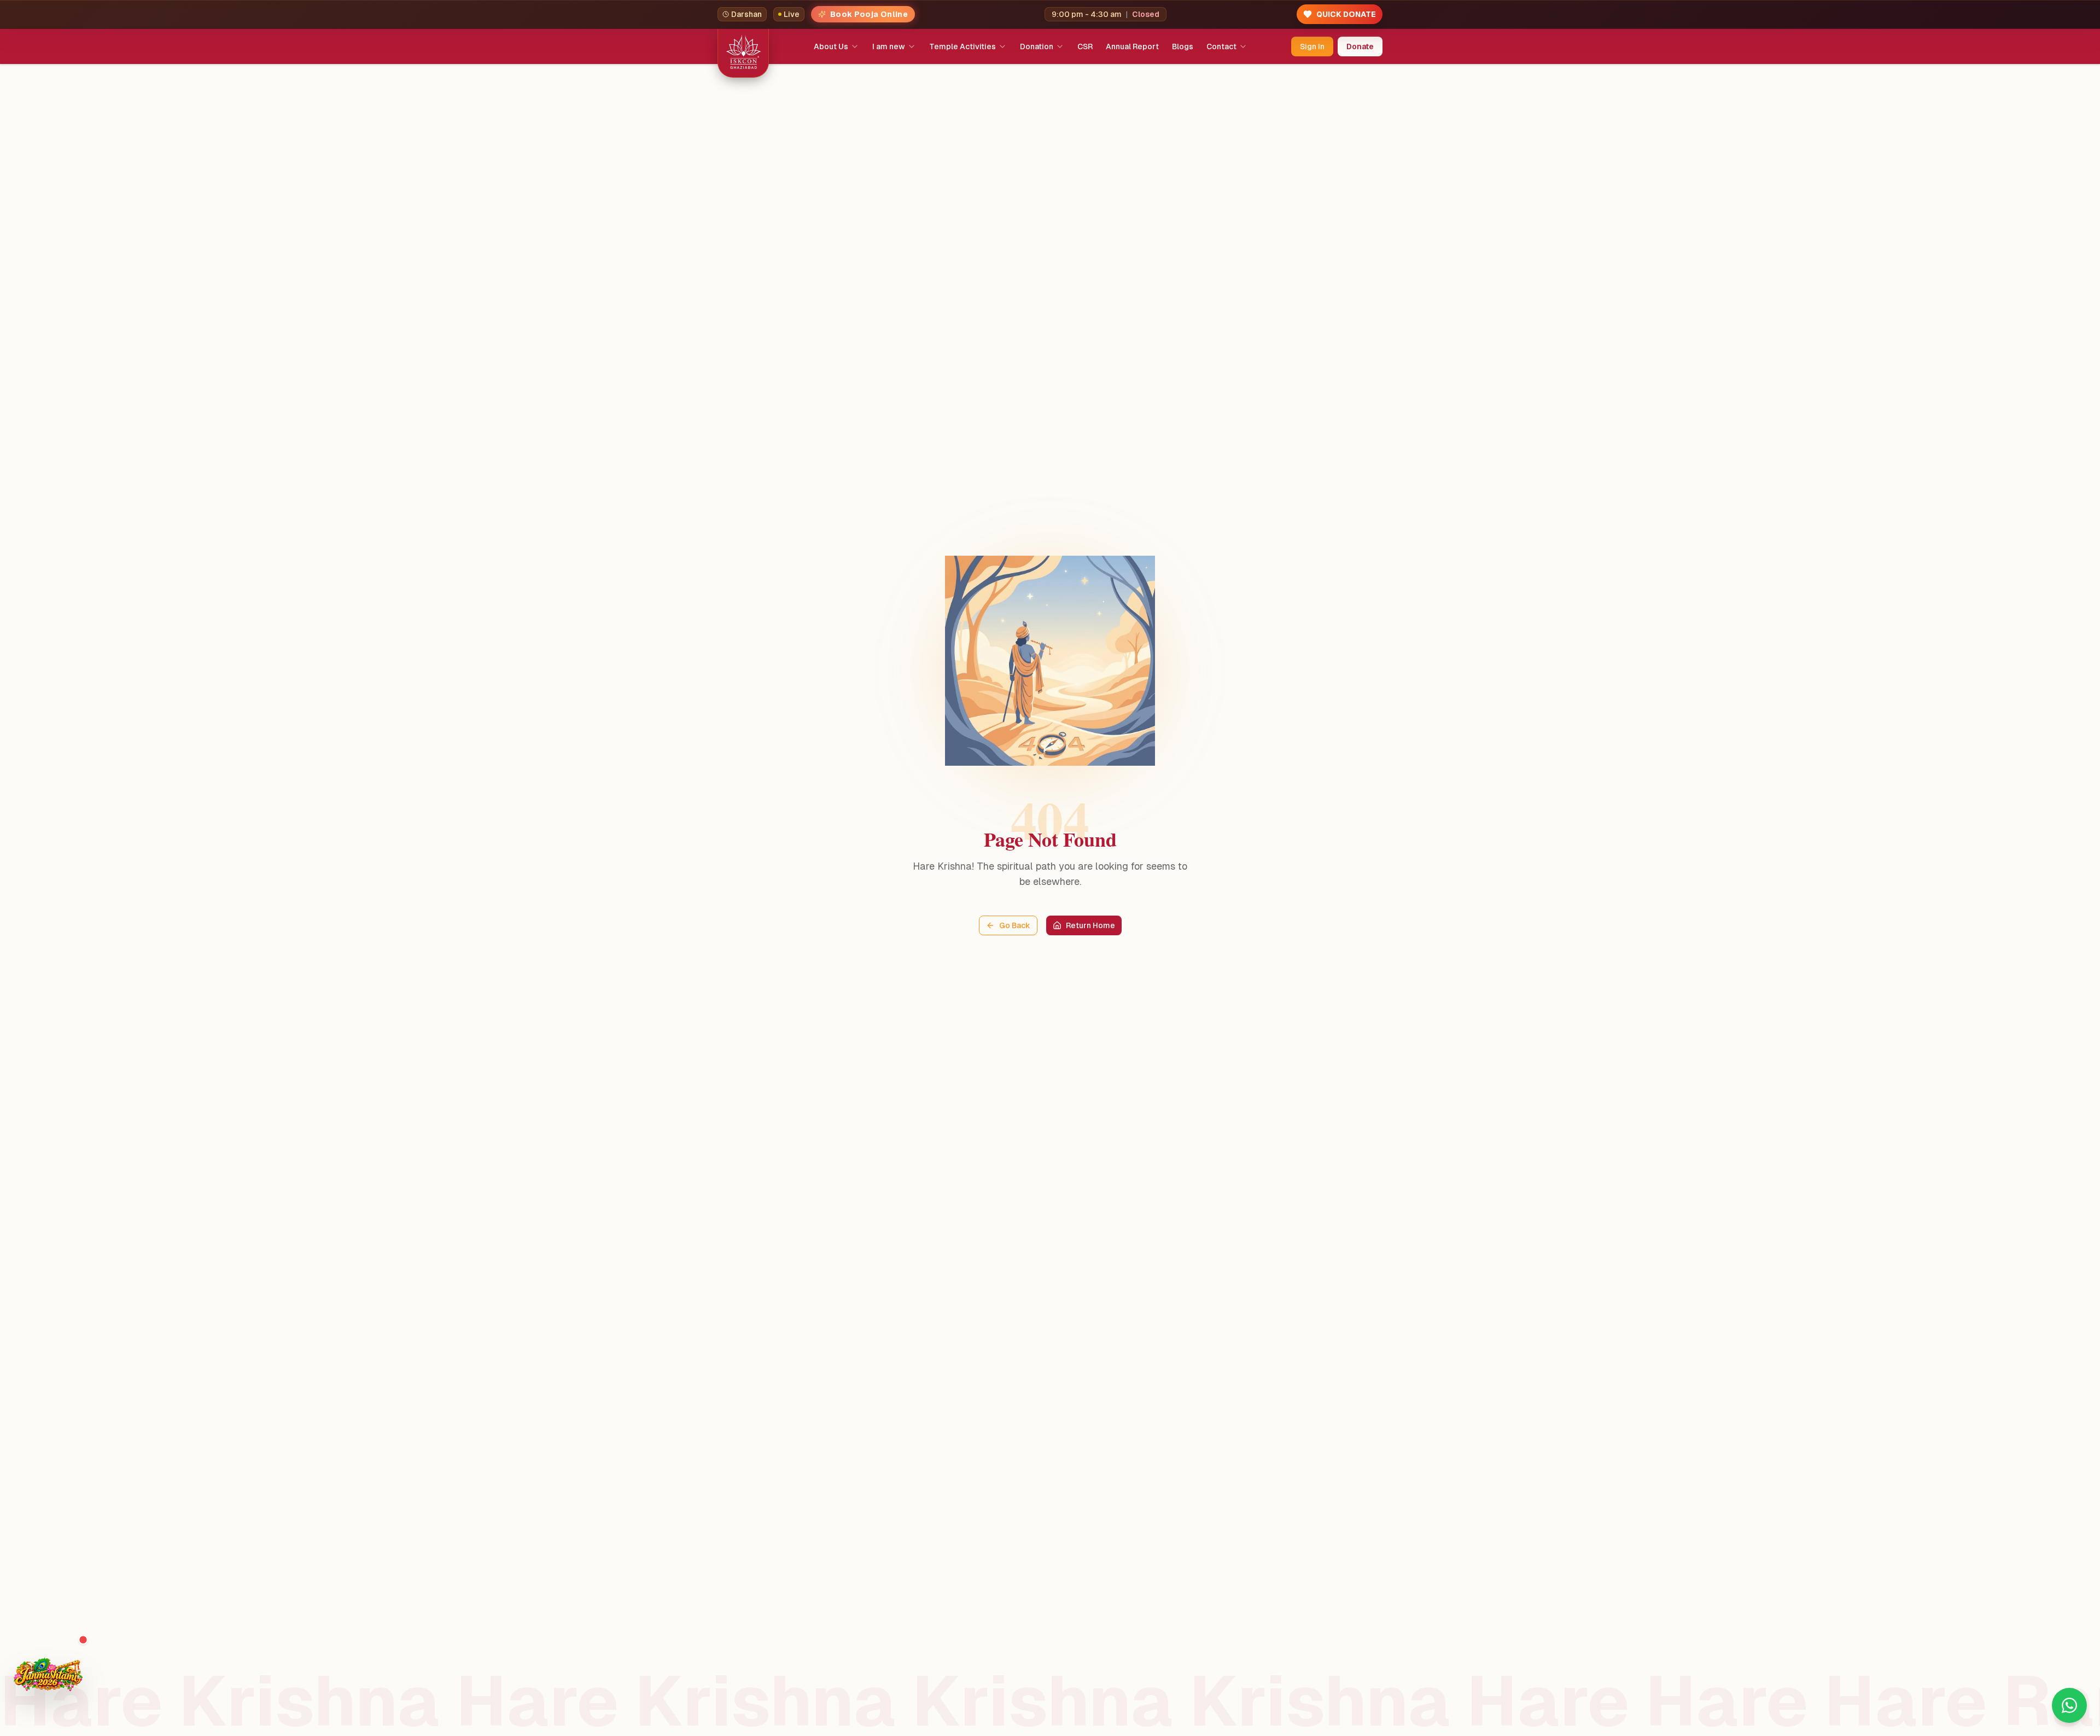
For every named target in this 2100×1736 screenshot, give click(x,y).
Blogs (1183, 46)
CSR (1085, 46)
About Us (831, 46)
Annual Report (1132, 46)
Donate (1360, 46)
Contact (1221, 46)
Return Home (1090, 925)
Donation (1037, 46)
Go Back (1015, 925)
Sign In (1312, 46)
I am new (889, 46)
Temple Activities (962, 46)
